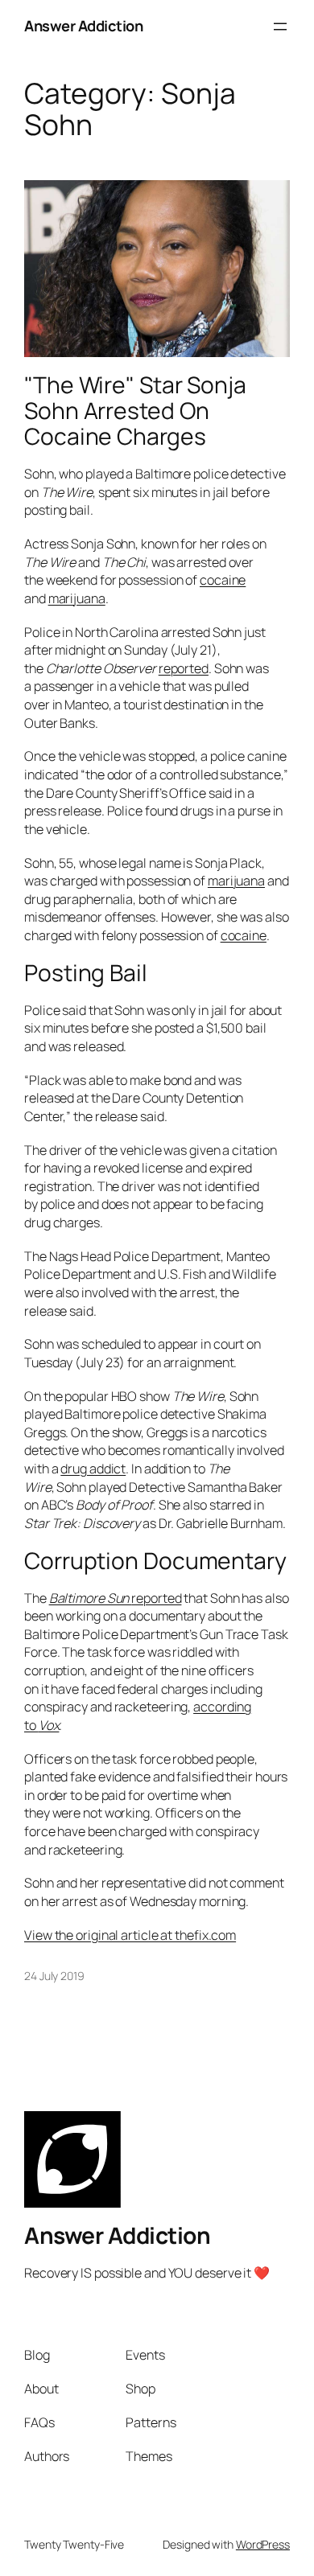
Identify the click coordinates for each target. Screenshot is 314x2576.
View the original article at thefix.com (130, 1935)
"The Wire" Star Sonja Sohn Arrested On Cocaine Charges (135, 411)
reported (184, 668)
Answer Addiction (83, 26)
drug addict (93, 1469)
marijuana (77, 598)
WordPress (263, 2544)
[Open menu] (280, 27)
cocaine (223, 580)
